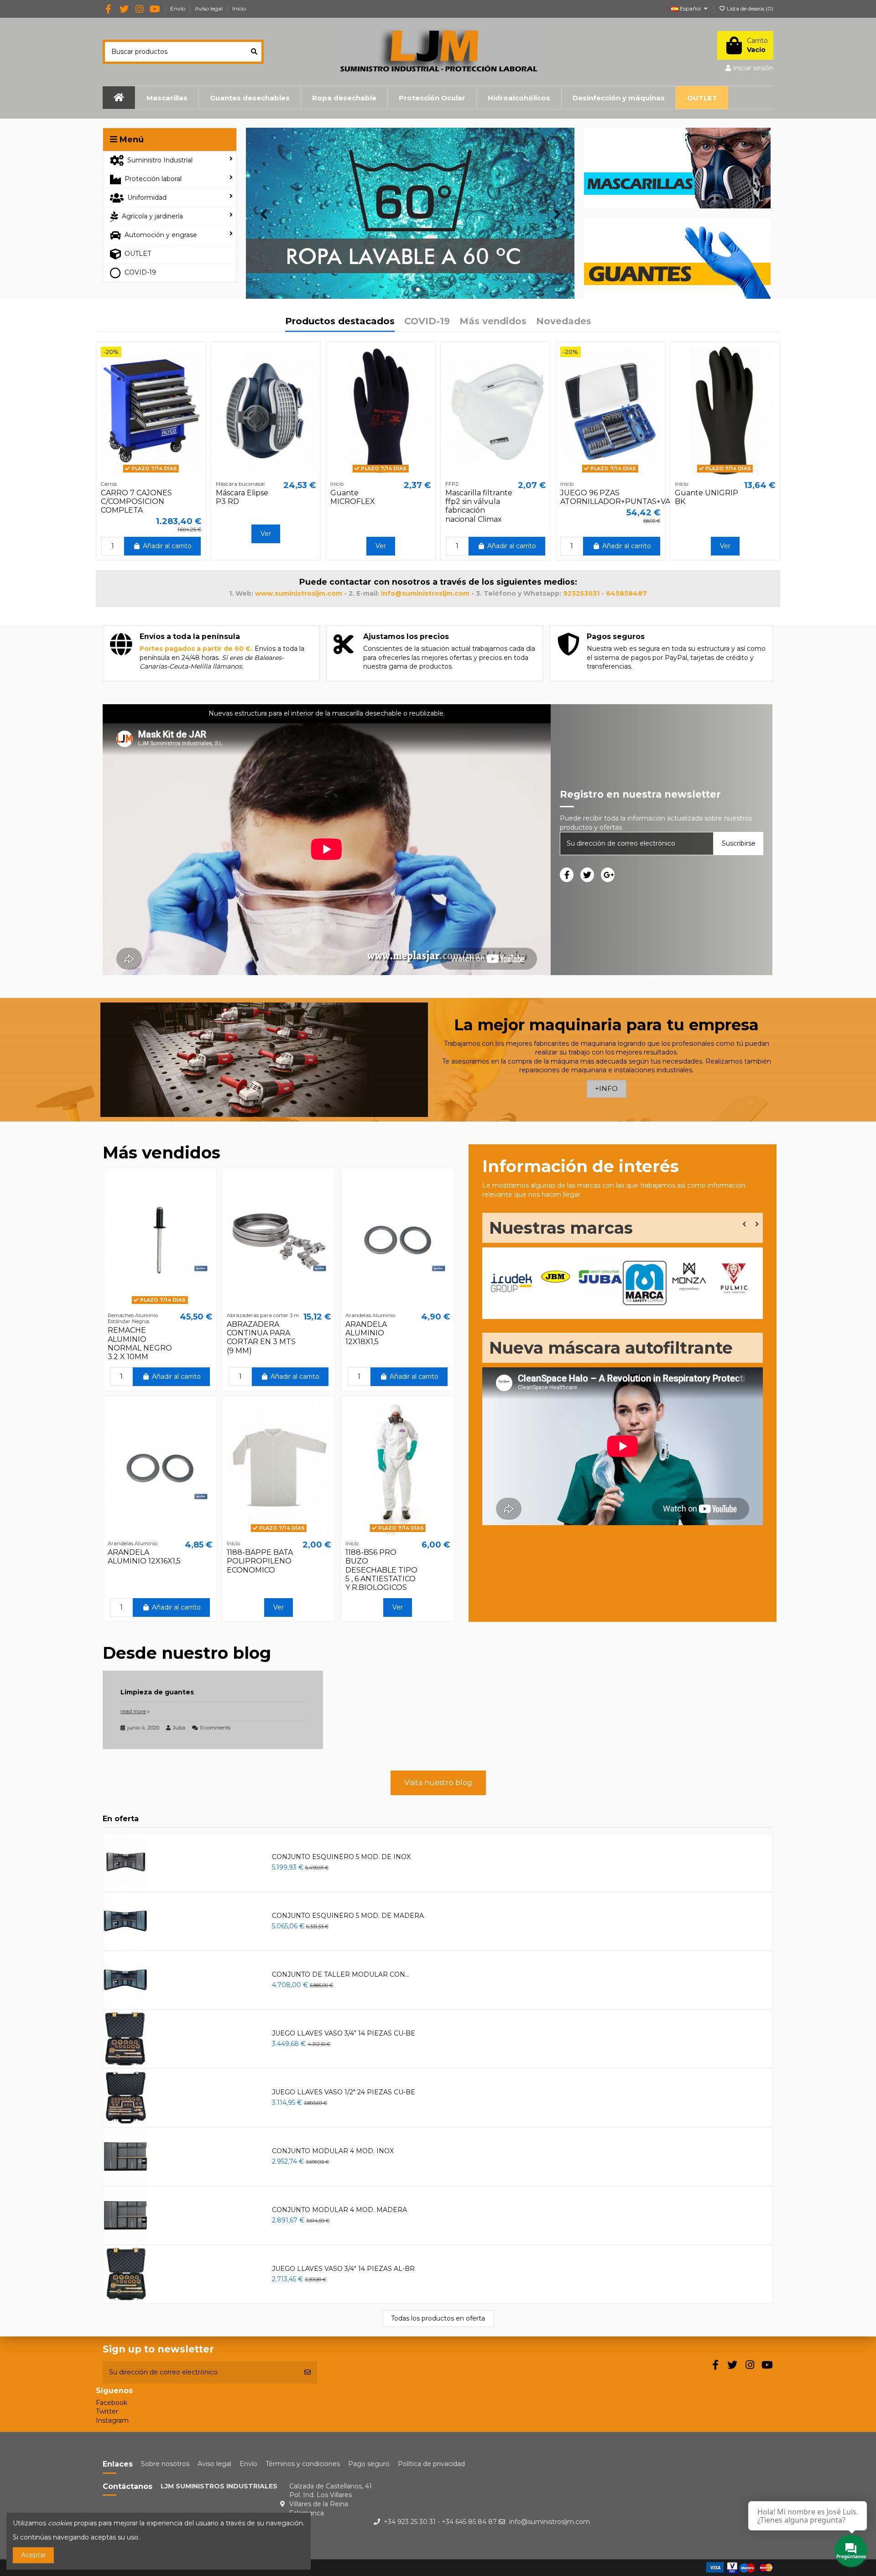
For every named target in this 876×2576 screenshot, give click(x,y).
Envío (178, 8)
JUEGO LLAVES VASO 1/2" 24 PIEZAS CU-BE (344, 2092)
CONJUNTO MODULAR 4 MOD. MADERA (339, 2210)
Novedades (564, 322)
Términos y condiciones (303, 2464)
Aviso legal (209, 8)
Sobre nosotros (165, 2464)
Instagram (112, 2420)
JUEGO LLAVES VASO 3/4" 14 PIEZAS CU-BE (344, 2033)
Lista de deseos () (749, 8)
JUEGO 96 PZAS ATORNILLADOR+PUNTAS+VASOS (623, 497)
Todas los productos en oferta (438, 2318)
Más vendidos (493, 322)
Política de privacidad (431, 2464)
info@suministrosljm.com (550, 2522)
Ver (266, 534)
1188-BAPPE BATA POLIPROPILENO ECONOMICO (260, 1561)
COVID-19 (427, 322)
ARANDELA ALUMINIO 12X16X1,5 (144, 1557)
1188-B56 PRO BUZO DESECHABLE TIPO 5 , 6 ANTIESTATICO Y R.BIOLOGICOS (381, 1570)
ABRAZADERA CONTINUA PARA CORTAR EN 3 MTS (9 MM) (261, 1337)
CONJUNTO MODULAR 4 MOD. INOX (333, 2151)
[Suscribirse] (308, 2372)
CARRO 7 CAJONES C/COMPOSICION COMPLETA (136, 501)
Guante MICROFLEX (353, 497)
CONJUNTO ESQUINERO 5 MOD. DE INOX (341, 1857)
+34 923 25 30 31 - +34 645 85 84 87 (440, 2522)
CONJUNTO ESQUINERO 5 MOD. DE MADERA (348, 1916)
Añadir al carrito (167, 546)
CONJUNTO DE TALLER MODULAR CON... (341, 1974)
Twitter (107, 2411)
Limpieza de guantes (157, 1692)
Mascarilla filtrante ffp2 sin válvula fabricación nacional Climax (479, 506)
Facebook (112, 2403)
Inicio (239, 8)
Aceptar (34, 2555)
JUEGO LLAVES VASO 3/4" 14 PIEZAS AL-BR (343, 2269)
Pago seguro (369, 2464)
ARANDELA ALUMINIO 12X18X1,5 (366, 1333)
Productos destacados (340, 322)
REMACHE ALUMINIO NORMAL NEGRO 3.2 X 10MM (140, 1343)
